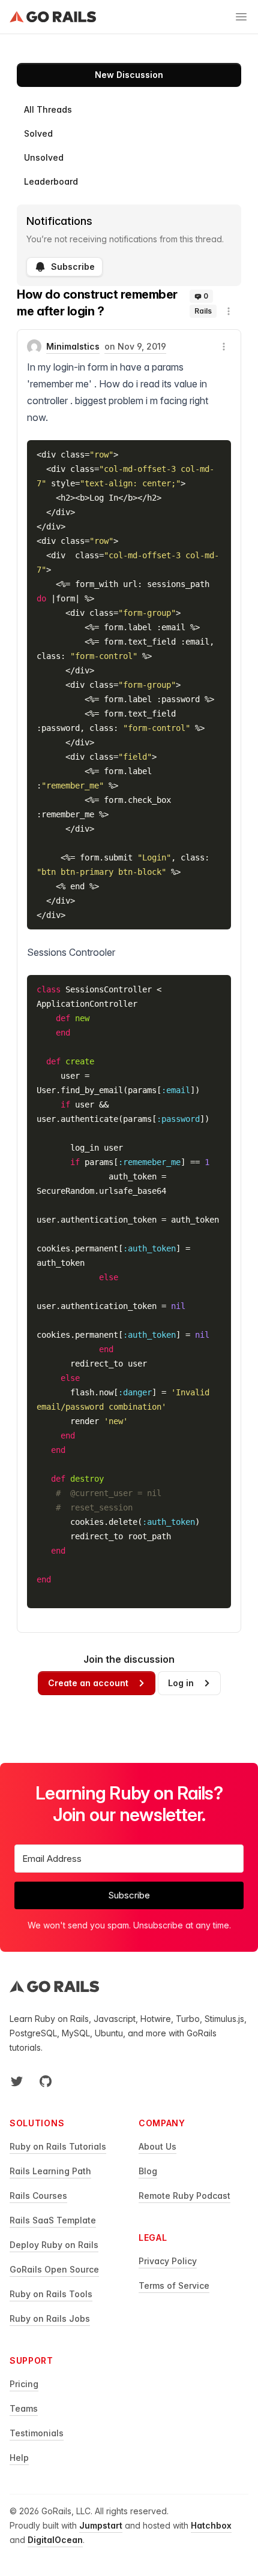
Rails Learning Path (50, 2171)
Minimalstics (73, 346)
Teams (24, 2408)
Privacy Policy (168, 2261)
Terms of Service (174, 2285)
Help (19, 2458)
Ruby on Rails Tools (51, 2294)
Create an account (88, 1683)
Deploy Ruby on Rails (54, 2245)
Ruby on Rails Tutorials (58, 2146)
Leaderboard (51, 181)
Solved (38, 133)
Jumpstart (101, 2525)
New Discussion (129, 75)
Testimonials (37, 2433)
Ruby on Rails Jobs (50, 2318)
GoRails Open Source (54, 2269)
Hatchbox (211, 2525)
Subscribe (73, 267)
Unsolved (44, 157)
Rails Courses (38, 2196)
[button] (229, 311)
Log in (181, 1683)
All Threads (48, 109)
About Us (157, 2146)
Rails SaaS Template (53, 2220)
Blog (148, 2171)
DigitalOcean (55, 2540)
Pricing (24, 2384)
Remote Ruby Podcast (184, 2196)
